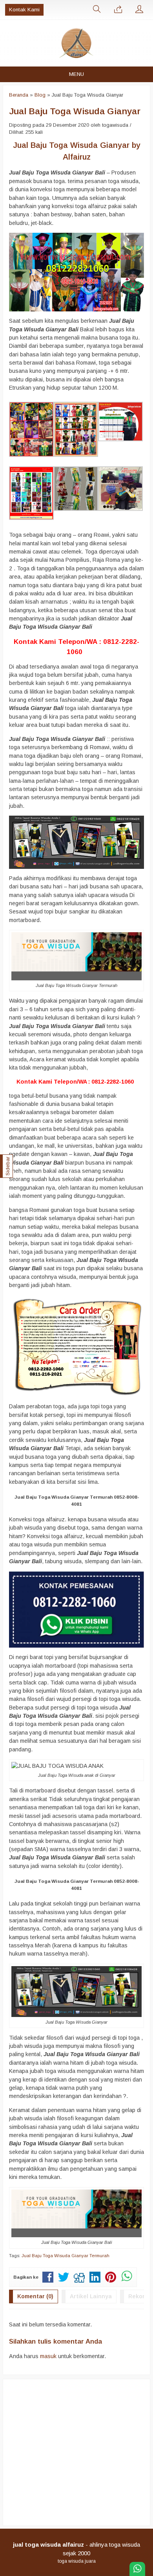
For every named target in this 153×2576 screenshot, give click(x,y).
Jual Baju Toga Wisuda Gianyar (75, 111)
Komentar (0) (35, 2296)
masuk (48, 2356)
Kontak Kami (24, 10)
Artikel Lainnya (91, 2296)
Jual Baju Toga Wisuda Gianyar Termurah (66, 2256)
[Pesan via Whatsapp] (118, 10)
